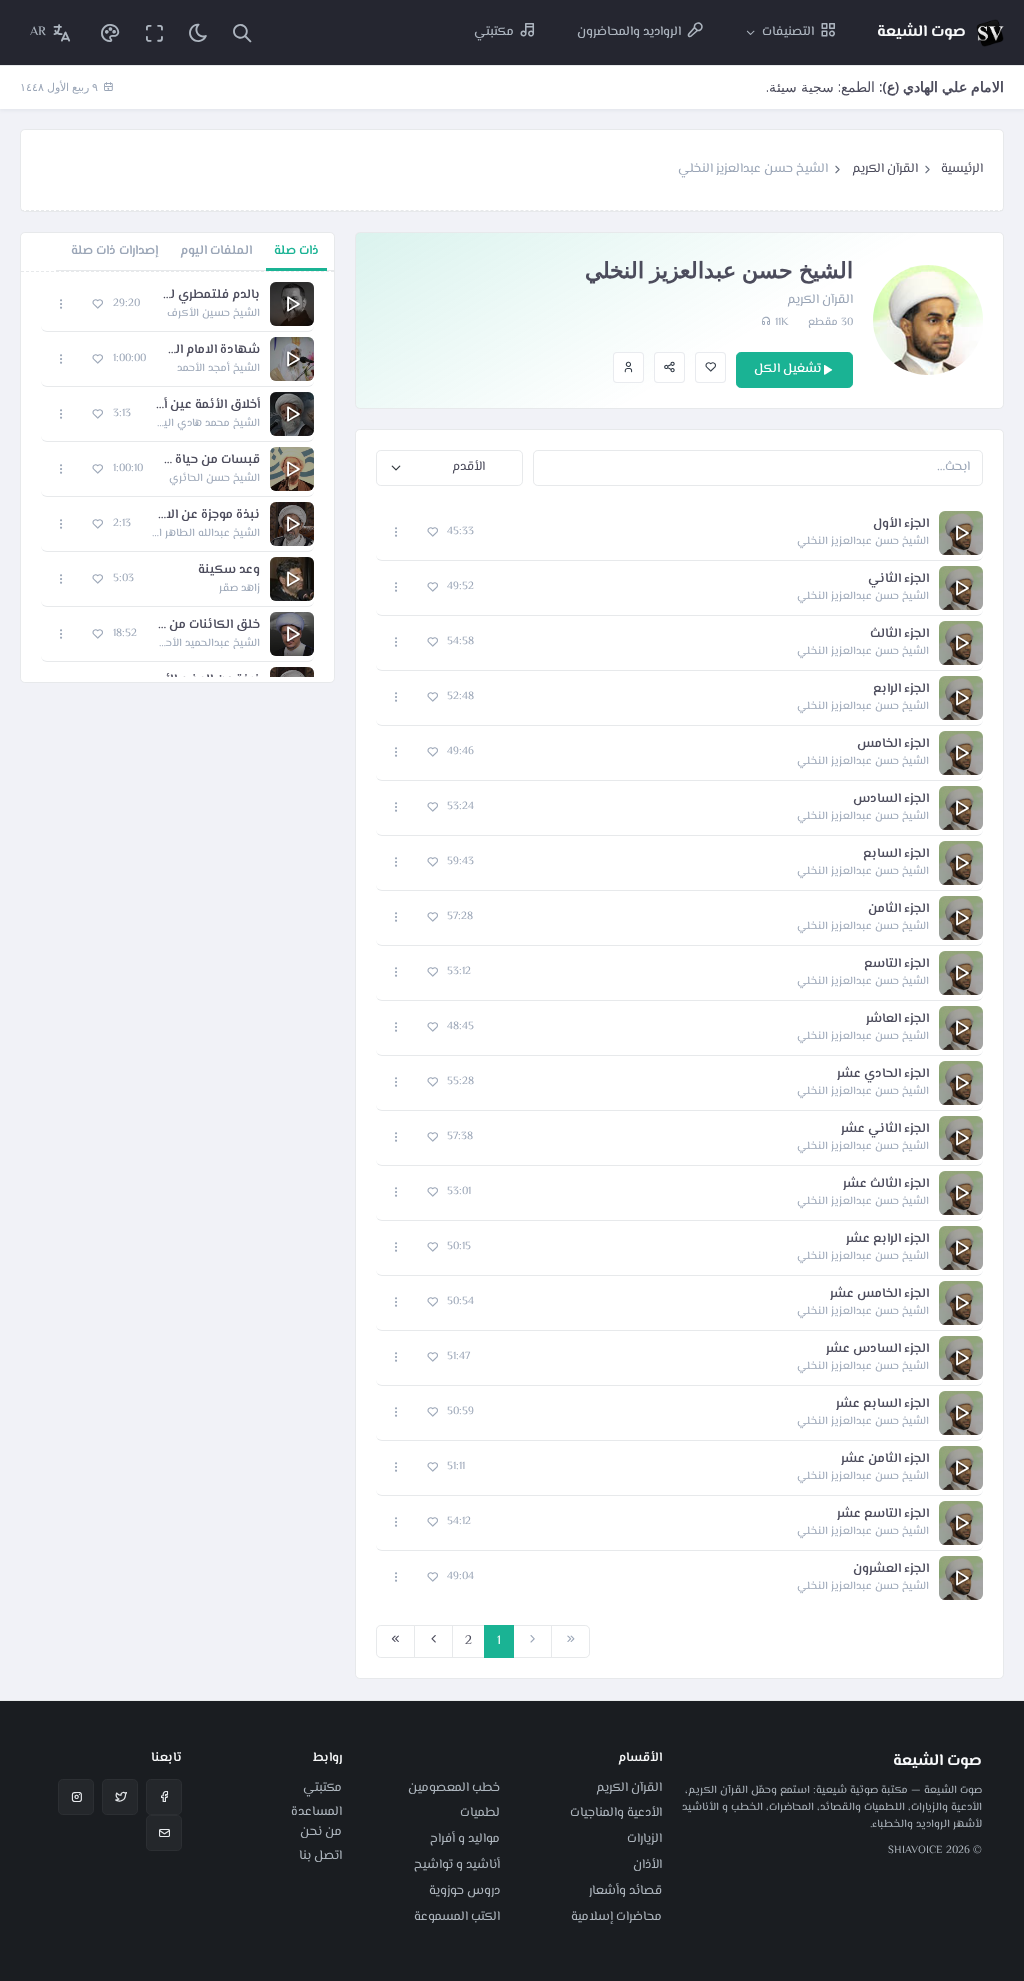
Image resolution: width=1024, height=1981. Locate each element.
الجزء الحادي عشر (883, 1074)
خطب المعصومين (454, 1788)
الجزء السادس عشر (877, 1349)
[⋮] (396, 532)
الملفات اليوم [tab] (216, 251)
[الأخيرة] (395, 1642)
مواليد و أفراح (465, 1839)
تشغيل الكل (787, 369)
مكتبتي (322, 1788)
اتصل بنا (320, 1856)
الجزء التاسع (896, 964)
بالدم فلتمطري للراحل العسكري (210, 295)
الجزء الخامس (893, 744)
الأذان (647, 1865)
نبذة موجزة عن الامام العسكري (205, 515)
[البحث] (242, 32)
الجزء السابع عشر (882, 1404)
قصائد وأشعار (625, 1891)
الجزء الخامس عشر (879, 1294)
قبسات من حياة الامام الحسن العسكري (211, 460)
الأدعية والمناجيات (616, 1813)
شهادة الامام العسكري (213, 350)
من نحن (321, 1832)
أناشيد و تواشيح (457, 1865)
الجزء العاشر (897, 1019)
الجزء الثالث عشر (886, 1184)
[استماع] (961, 533)
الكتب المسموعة (457, 1917)
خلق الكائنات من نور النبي (208, 625)
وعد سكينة (229, 570)
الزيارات (644, 1839)
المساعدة (316, 1812)
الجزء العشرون (891, 1569)
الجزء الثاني (898, 579)
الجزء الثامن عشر (885, 1459)
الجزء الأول (901, 524)
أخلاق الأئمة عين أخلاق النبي (205, 405)
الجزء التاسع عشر (883, 1514)
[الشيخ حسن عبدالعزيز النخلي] (628, 367)
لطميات (480, 1813)
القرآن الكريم (885, 169)
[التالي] (433, 1642)
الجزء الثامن (898, 909)
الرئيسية (962, 169)
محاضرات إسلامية (616, 1917)
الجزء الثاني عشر (885, 1129)
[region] (177, 477)
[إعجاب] (710, 367)
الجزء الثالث (899, 634)
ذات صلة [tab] (296, 251)
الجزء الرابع (901, 689)
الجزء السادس (891, 799)
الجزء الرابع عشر (887, 1239)
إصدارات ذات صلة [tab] (114, 251)
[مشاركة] (669, 367)
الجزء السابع (896, 854)
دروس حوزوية (464, 1891)
